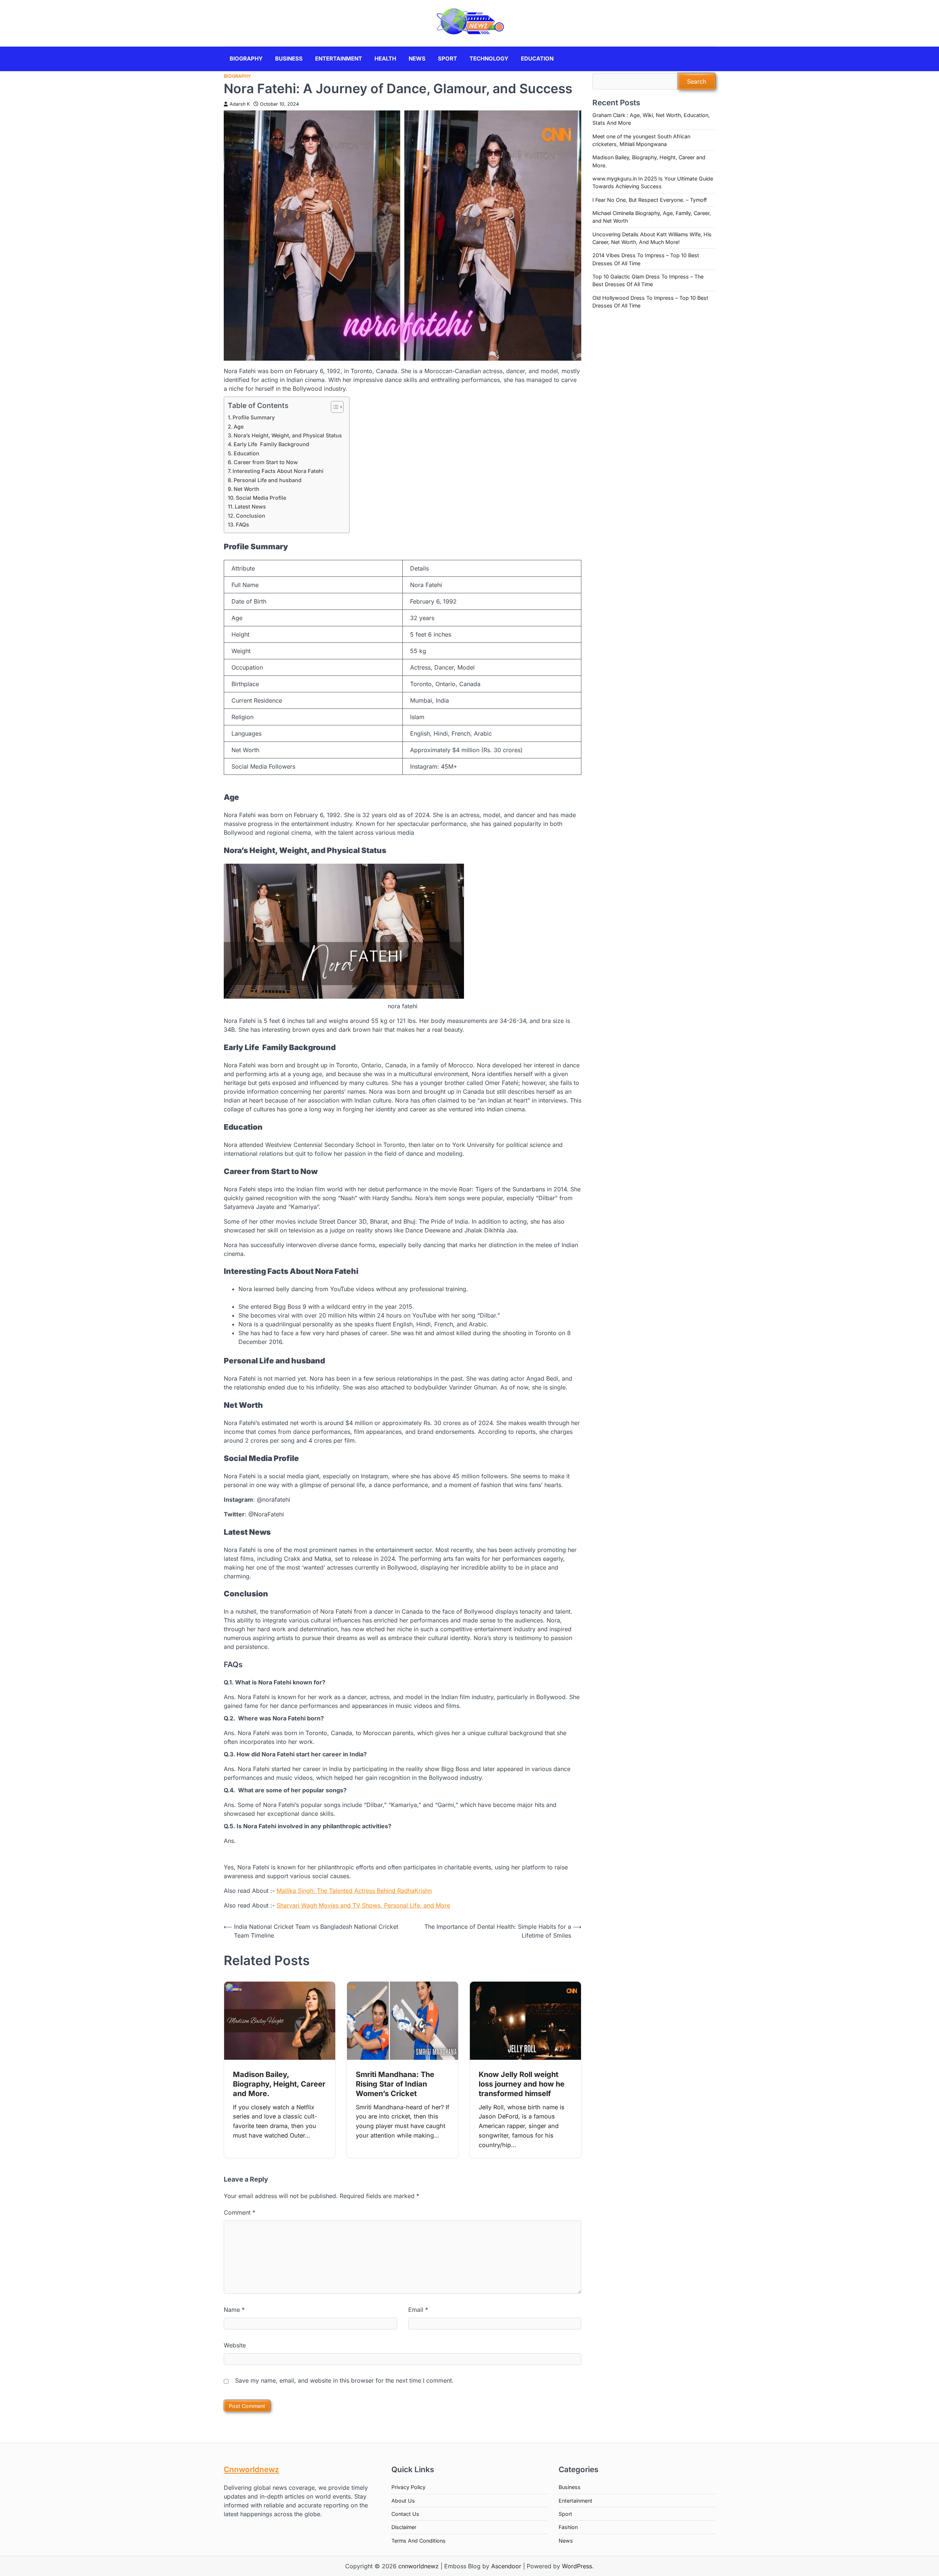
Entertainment (339, 59)
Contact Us (405, 2514)
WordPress (577, 2566)
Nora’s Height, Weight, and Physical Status (288, 435)
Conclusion (251, 516)
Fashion (568, 2527)
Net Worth (246, 489)
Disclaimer (404, 2527)
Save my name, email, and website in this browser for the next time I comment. (344, 2380)
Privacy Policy (408, 2487)
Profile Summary (254, 417)
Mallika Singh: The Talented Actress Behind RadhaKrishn (354, 1891)
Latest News (250, 507)
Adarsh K (240, 104)
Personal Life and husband (268, 480)
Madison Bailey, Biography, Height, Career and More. (279, 2084)
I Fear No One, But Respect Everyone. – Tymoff (650, 200)
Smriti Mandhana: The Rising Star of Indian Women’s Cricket (395, 2084)
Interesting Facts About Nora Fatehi (278, 471)
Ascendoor (506, 2566)
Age (239, 427)
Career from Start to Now (266, 462)
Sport (447, 59)
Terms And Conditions (419, 2541)
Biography (246, 59)
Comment (240, 2212)
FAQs (242, 524)
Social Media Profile (261, 498)
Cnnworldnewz (251, 2469)
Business (289, 59)
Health (385, 59)
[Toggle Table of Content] (334, 407)
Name (234, 2310)
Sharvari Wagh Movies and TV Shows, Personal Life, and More (363, 1905)
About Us (403, 2501)
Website (235, 2345)
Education (537, 59)
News (417, 59)
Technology (489, 59)
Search (697, 81)
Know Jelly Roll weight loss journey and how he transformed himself (522, 2084)
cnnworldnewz (419, 2566)
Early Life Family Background (271, 444)
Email (418, 2310)
